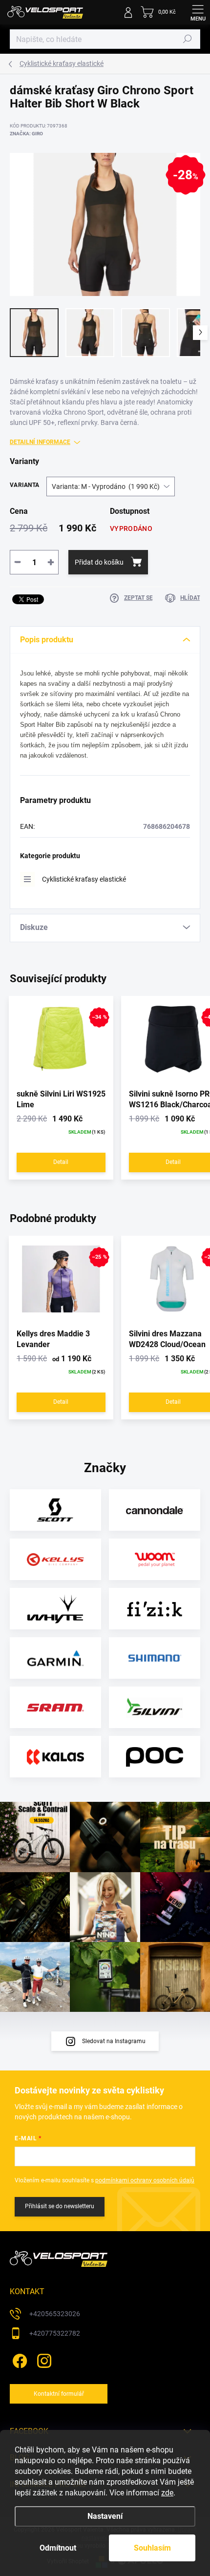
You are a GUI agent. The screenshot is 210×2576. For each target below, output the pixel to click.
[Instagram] (43, 2359)
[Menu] (198, 12)
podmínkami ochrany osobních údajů (145, 2180)
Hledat (188, 39)
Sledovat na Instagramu (114, 2041)
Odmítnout (58, 2548)
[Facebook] (18, 2359)
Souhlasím (152, 2548)
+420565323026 (55, 2314)
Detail (61, 1162)
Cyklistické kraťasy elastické (84, 879)
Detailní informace (40, 442)
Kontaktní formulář (59, 2394)
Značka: (26, 134)
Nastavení (105, 2516)
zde (167, 2493)
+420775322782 (55, 2333)
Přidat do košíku (99, 562)
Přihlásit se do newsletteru (60, 2206)
